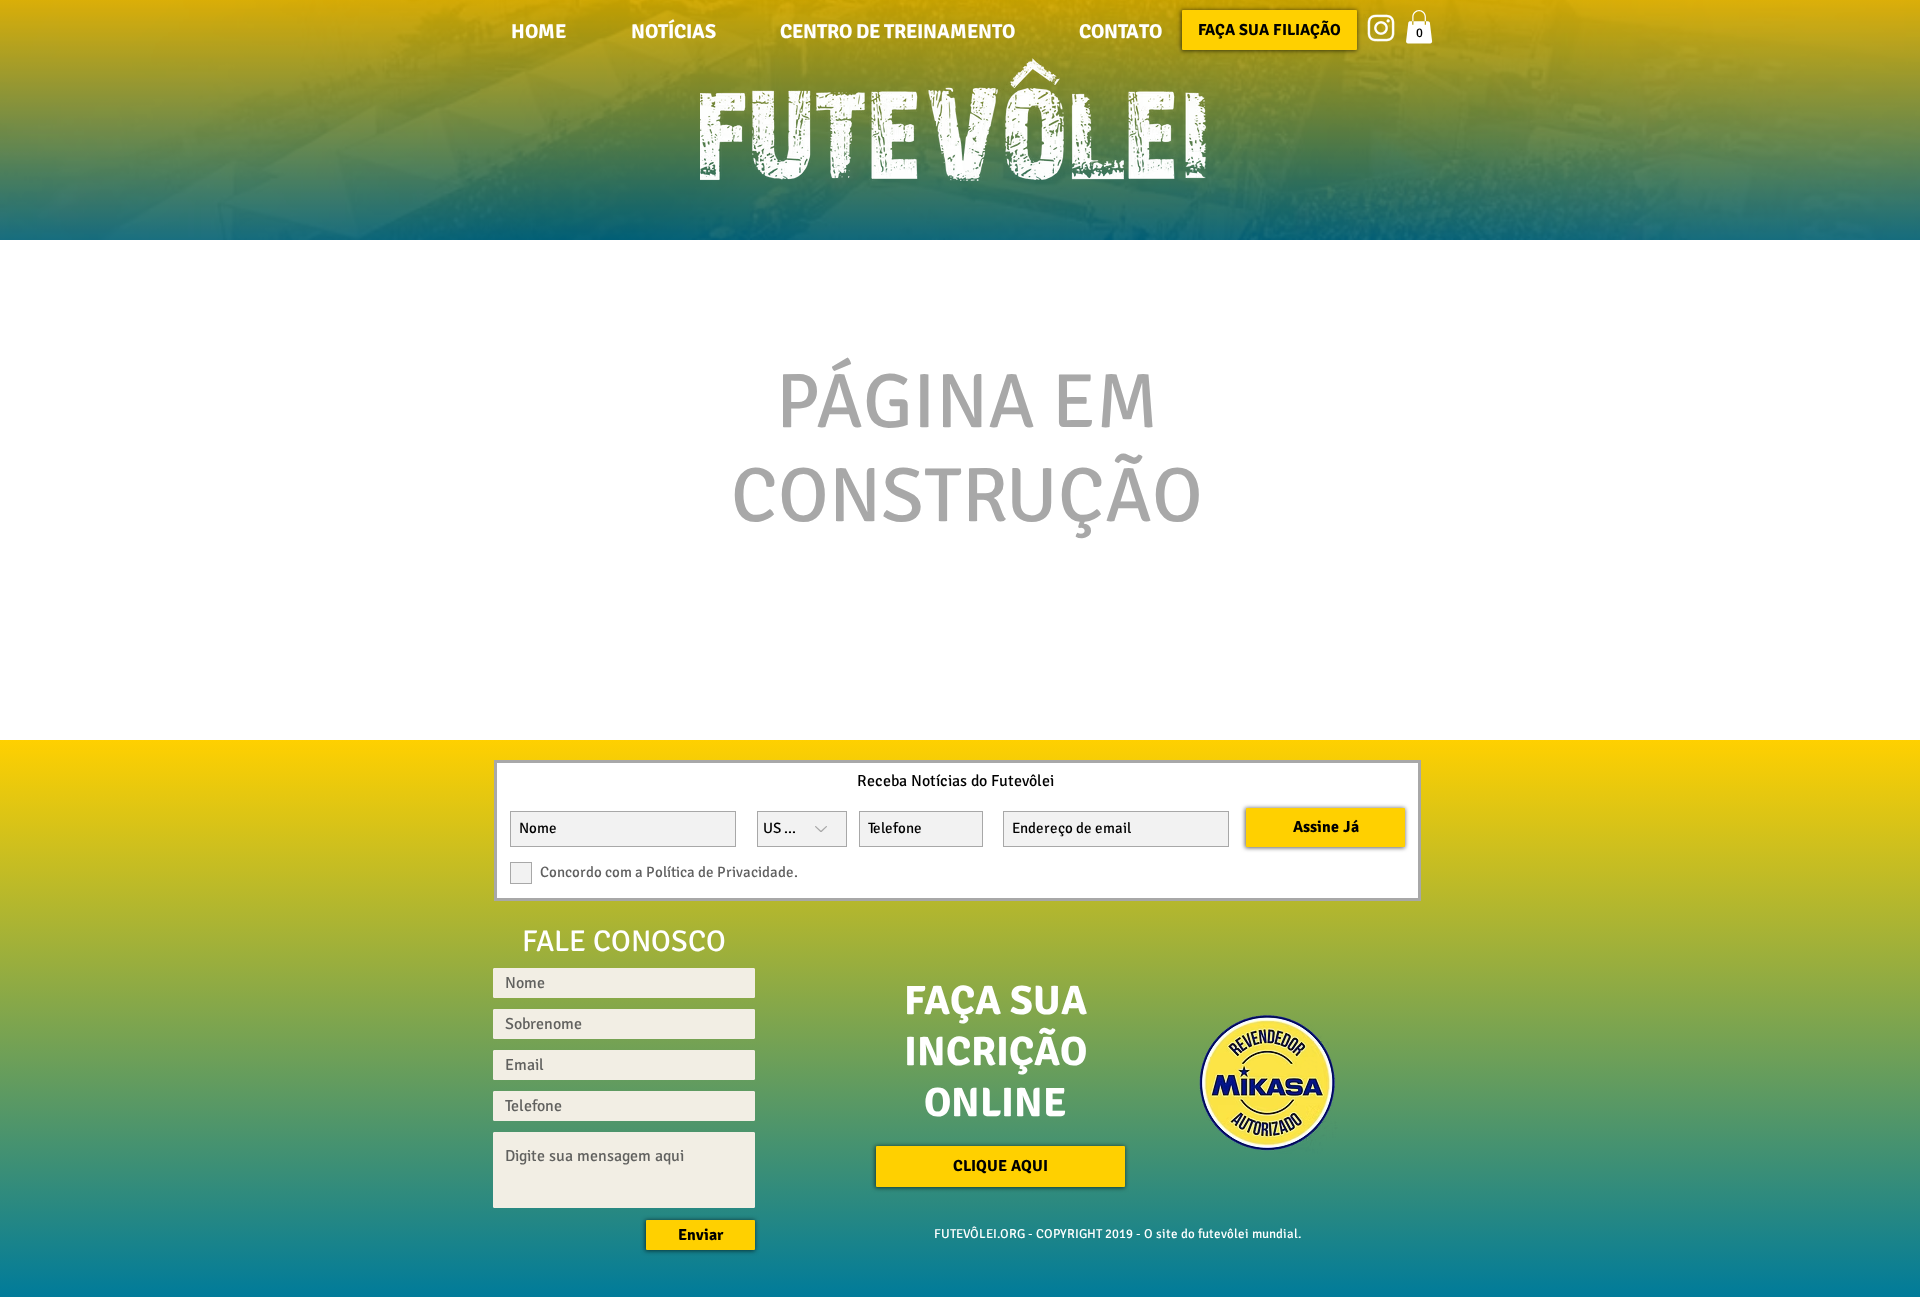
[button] (1120, 30)
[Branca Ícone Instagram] (1381, 28)
